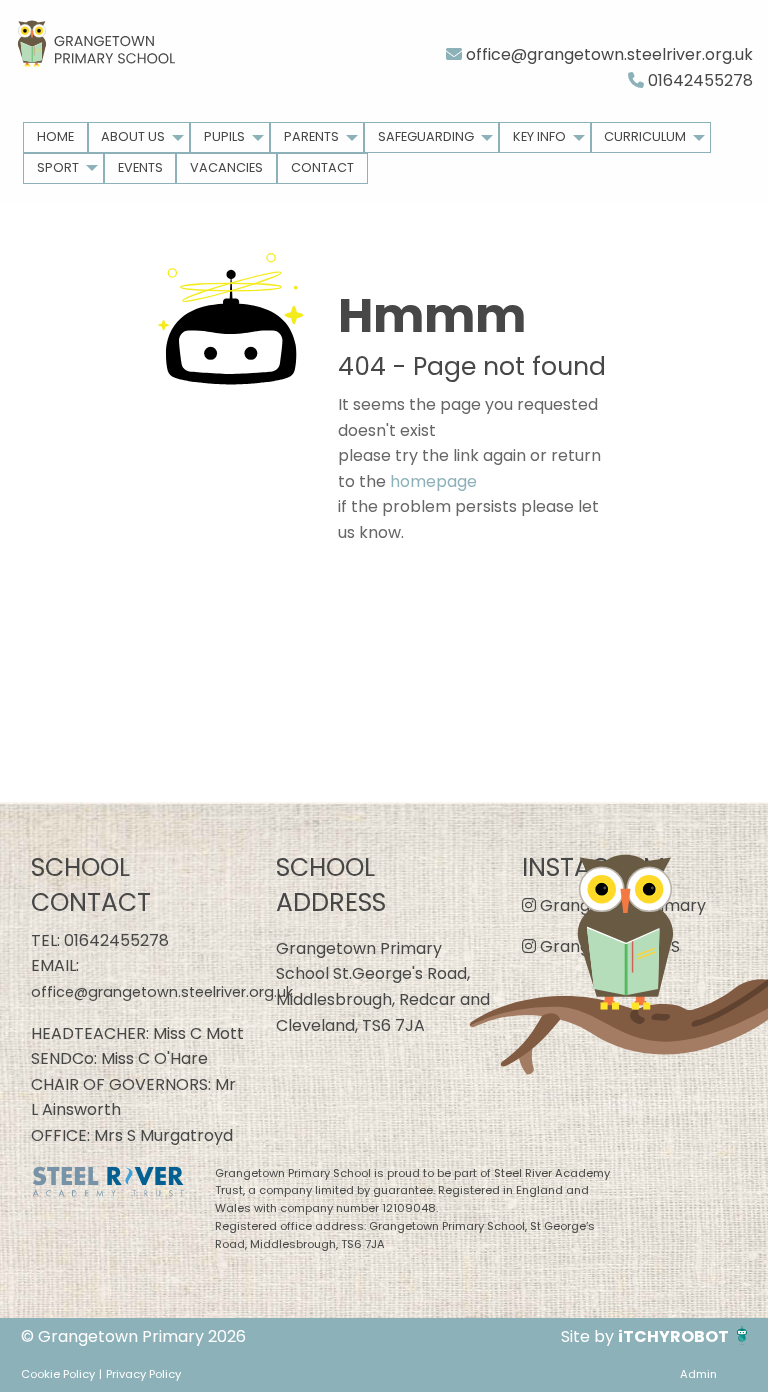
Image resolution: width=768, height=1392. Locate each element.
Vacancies (226, 167)
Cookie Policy (58, 1374)
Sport (58, 167)
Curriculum (645, 136)
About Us (133, 136)
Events (140, 167)
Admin (698, 1374)
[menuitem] (55, 137)
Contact (322, 167)
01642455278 (698, 80)
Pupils (224, 136)
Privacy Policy (143, 1374)
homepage (433, 481)
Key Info (539, 136)
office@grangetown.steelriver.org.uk (607, 54)
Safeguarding (426, 136)
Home (55, 136)
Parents (311, 136)
